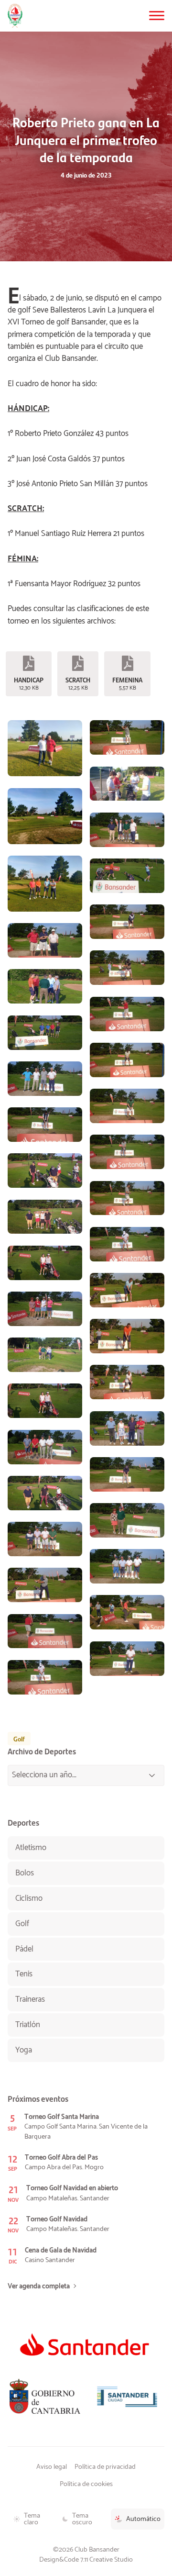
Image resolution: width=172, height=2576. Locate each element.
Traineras (30, 1999)
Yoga (24, 2050)
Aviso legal (52, 2467)
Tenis (24, 1974)
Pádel (24, 1949)
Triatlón (28, 2025)
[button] (157, 16)
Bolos (25, 1873)
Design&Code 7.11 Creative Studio (86, 2560)
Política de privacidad (105, 2467)
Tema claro (32, 2519)
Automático (143, 2519)
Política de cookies (86, 2484)
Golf (19, 1739)
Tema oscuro (82, 2519)
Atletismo (31, 1848)
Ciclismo (29, 1898)
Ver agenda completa (39, 2286)
